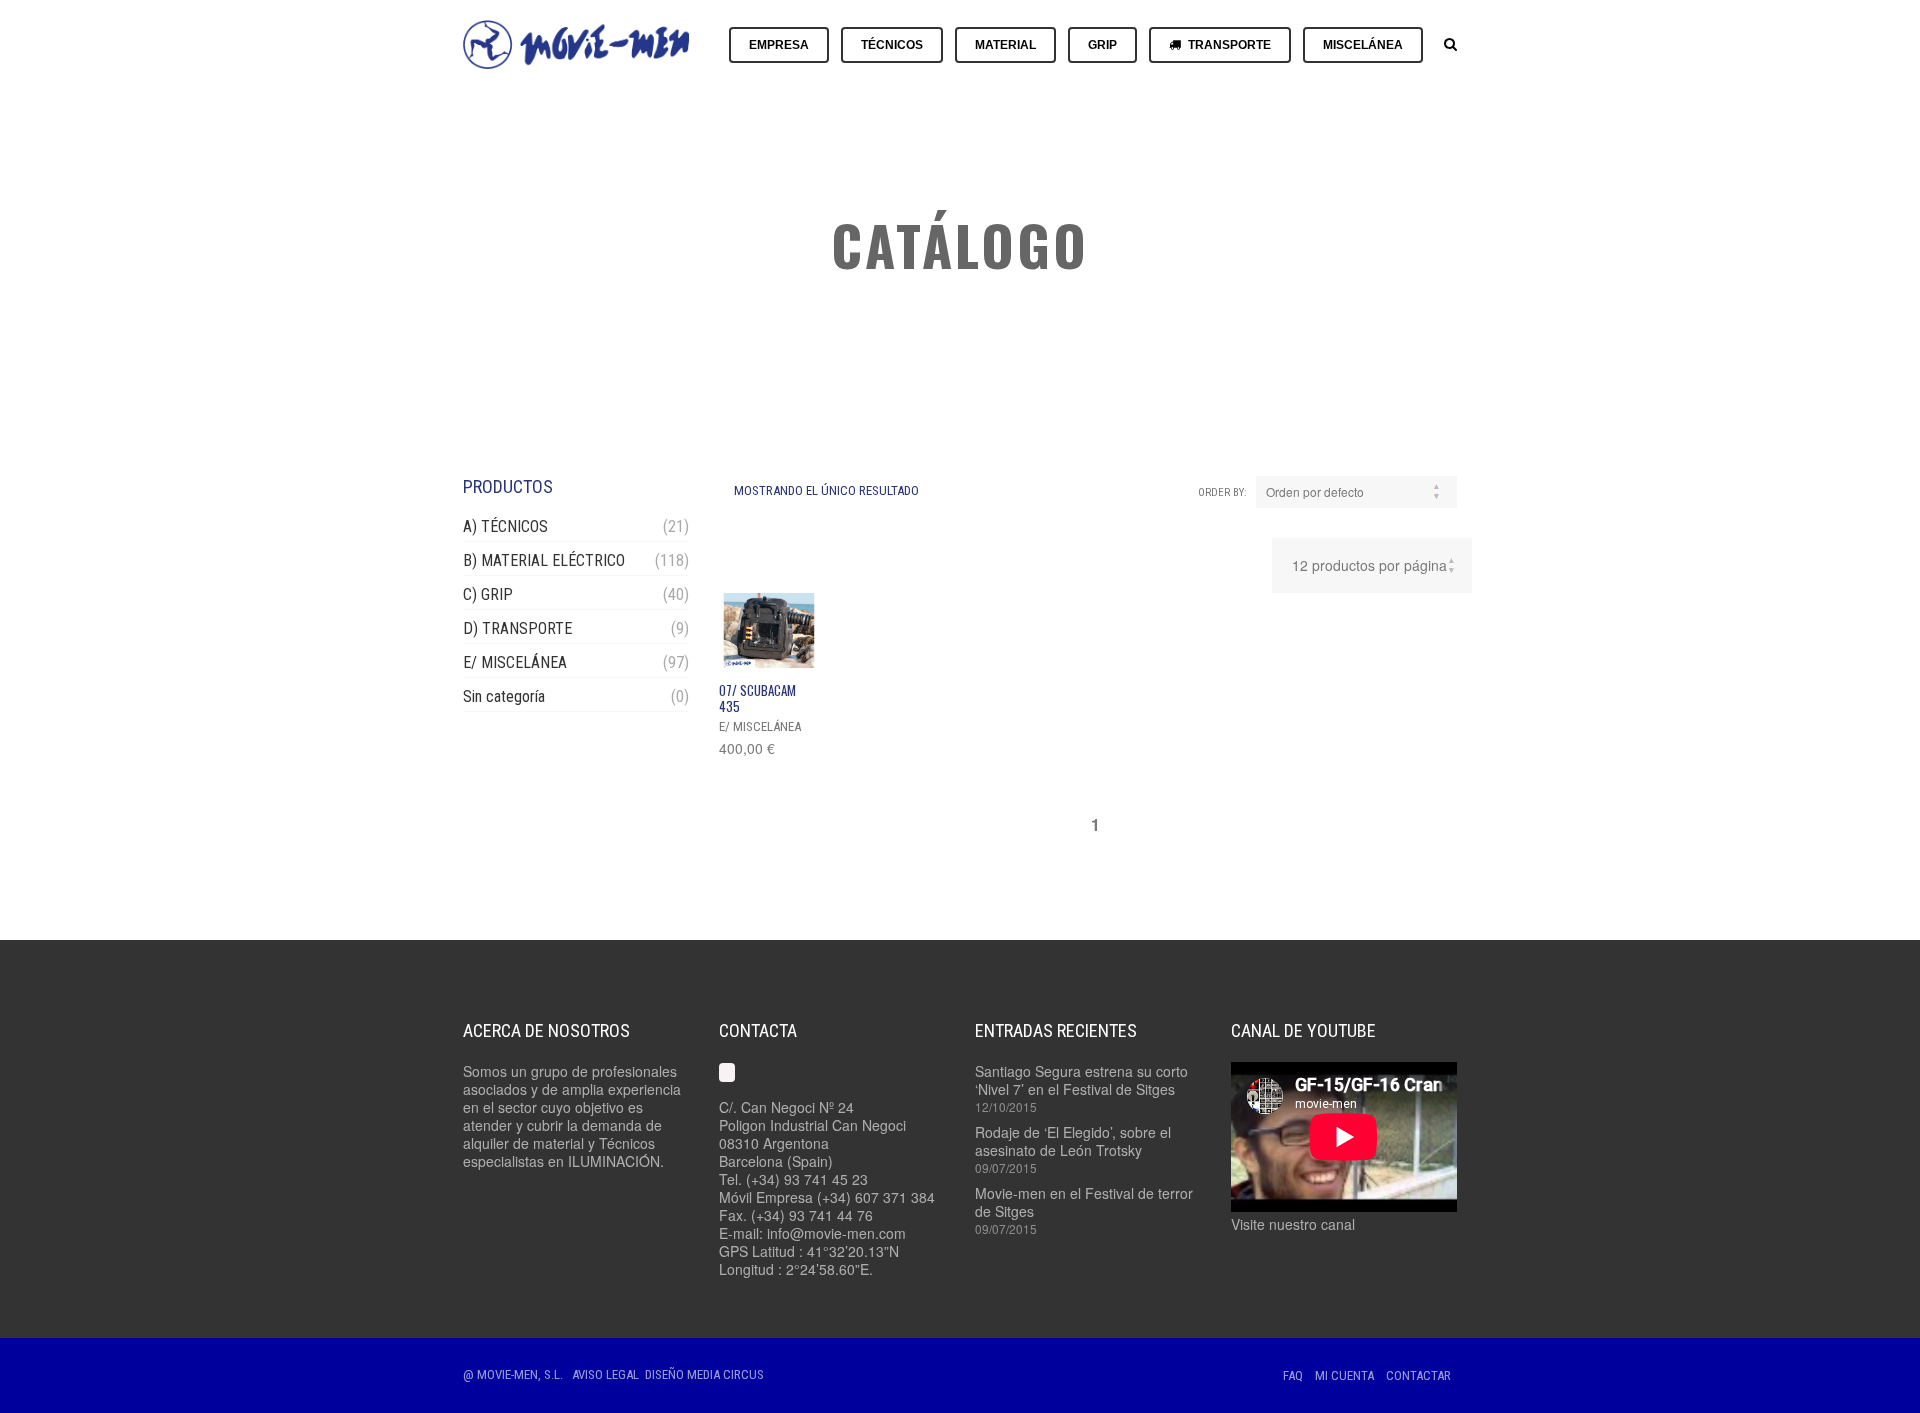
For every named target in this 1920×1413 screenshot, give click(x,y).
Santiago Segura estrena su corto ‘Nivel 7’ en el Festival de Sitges (1081, 1080)
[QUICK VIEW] (769, 630)
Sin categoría (504, 696)
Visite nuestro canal (1293, 1224)
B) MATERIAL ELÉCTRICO (544, 560)
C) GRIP (488, 594)
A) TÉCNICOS (505, 526)
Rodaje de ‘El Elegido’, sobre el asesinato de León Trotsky (1073, 1141)
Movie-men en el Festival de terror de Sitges (1084, 1202)
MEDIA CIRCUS (725, 1374)
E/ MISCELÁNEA (515, 662)
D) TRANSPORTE (517, 628)
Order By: (1222, 492)
